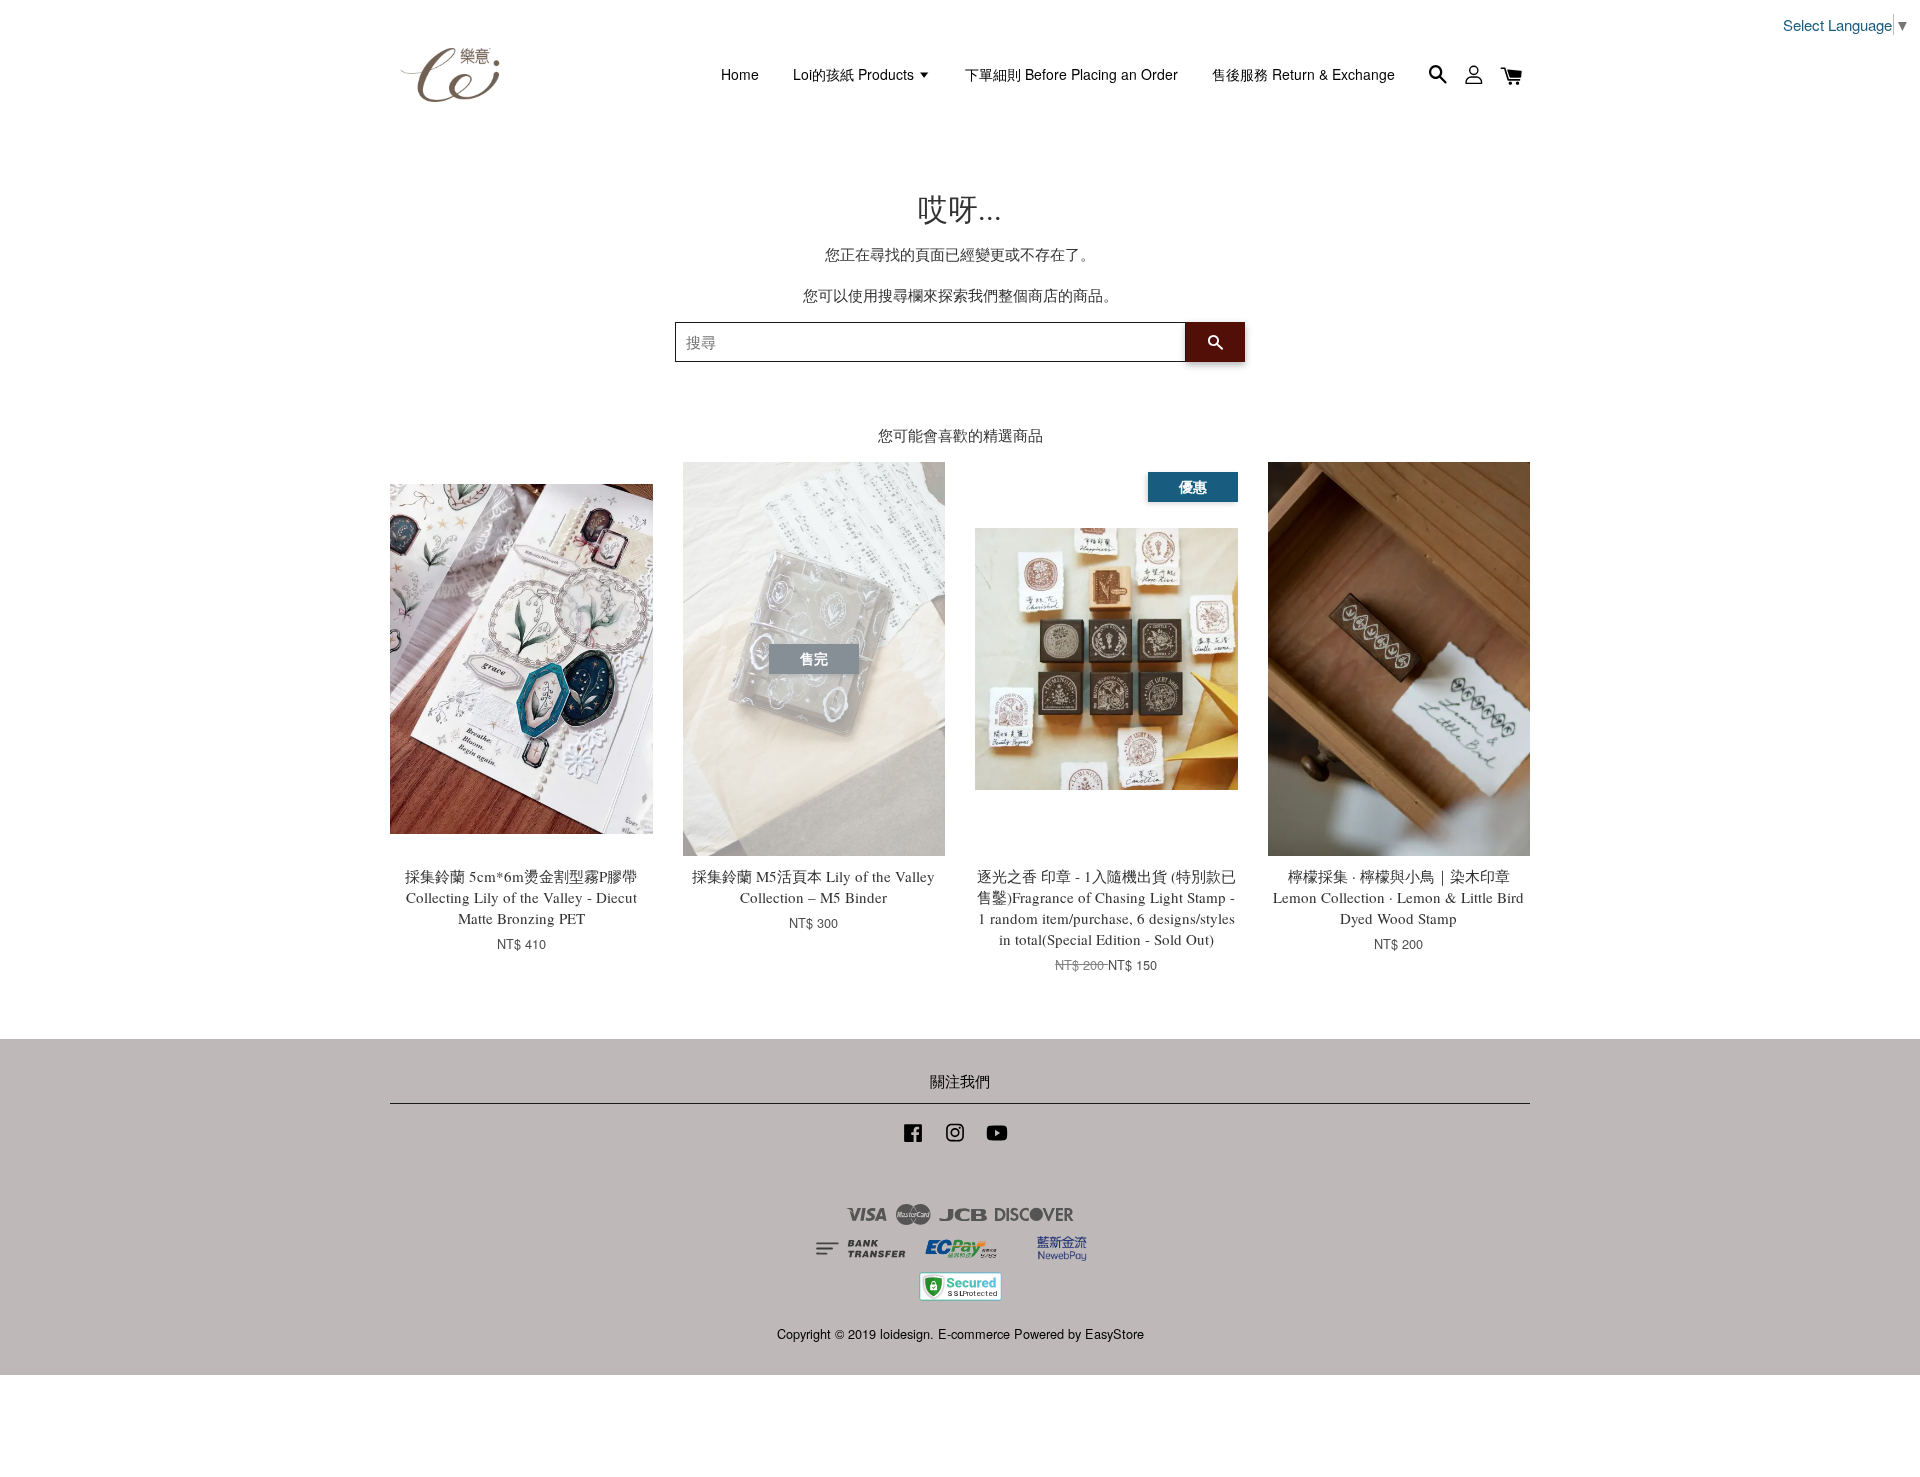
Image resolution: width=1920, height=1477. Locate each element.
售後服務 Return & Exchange (1303, 74)
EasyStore (1114, 1333)
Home (740, 74)
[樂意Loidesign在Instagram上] (955, 1141)
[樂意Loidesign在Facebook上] (913, 1141)
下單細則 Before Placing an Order (1071, 74)
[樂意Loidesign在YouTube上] (997, 1141)
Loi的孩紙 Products (855, 74)
